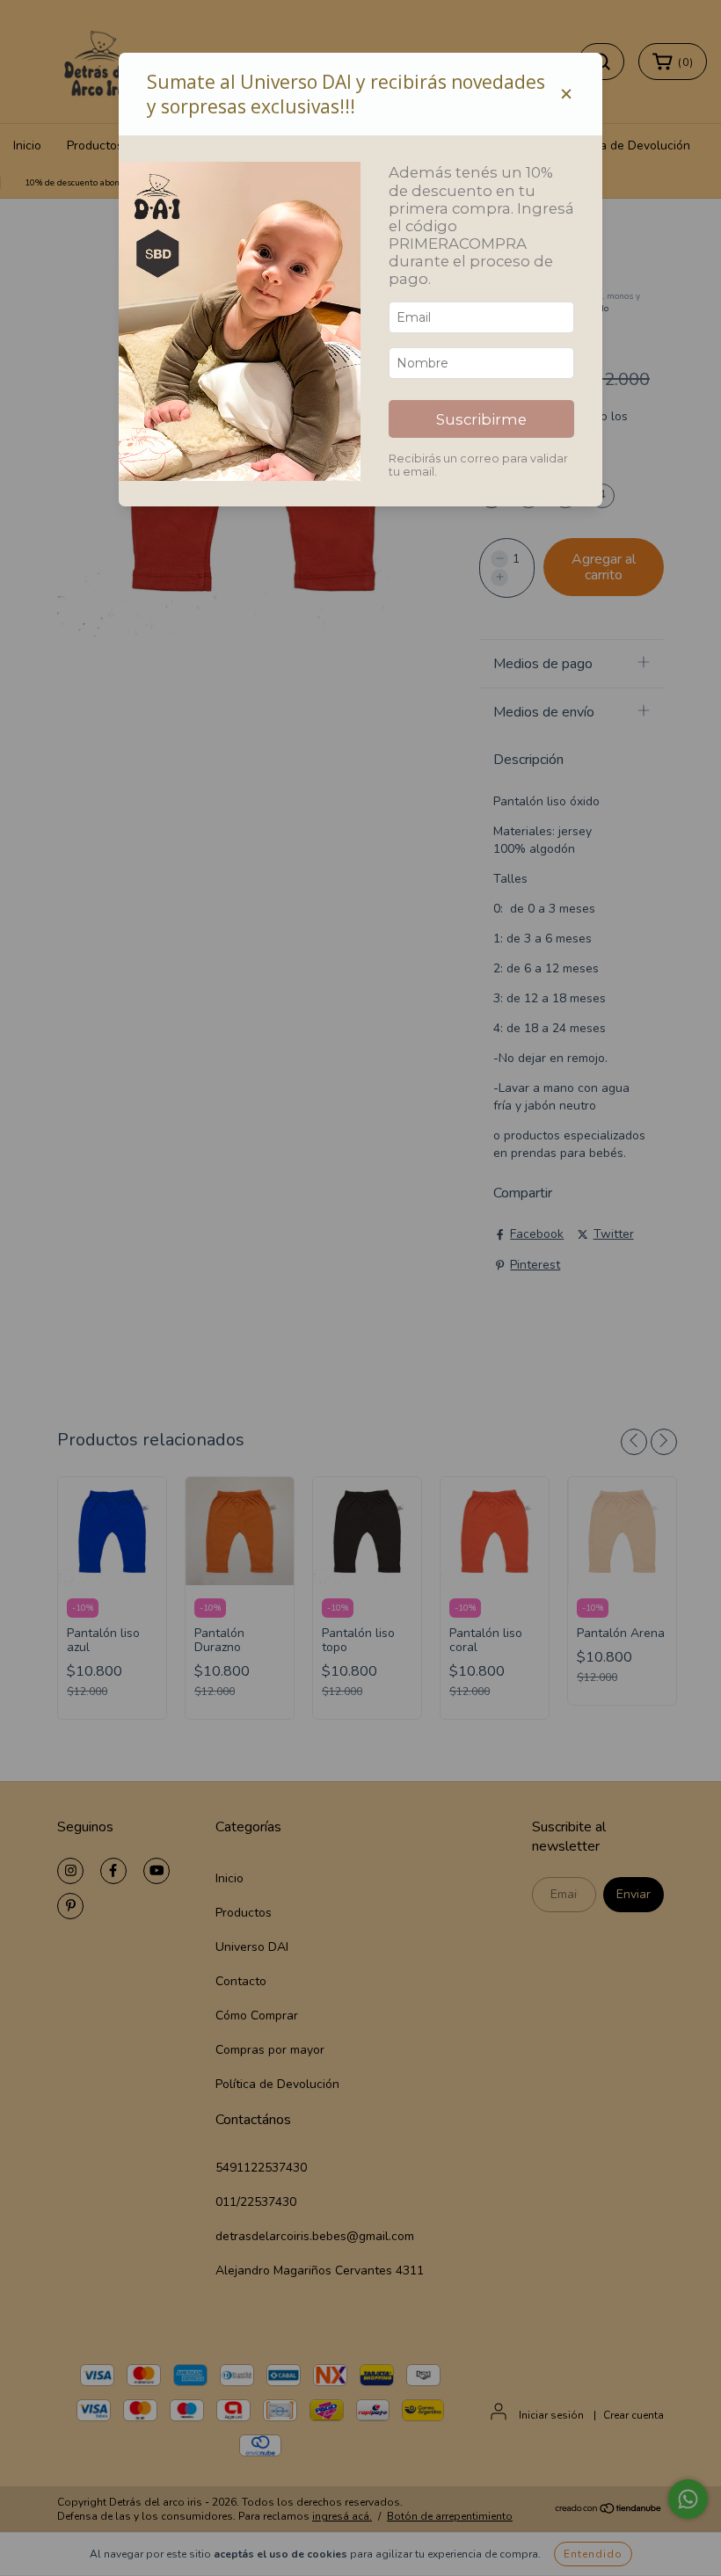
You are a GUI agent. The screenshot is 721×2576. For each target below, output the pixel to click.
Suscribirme (481, 419)
